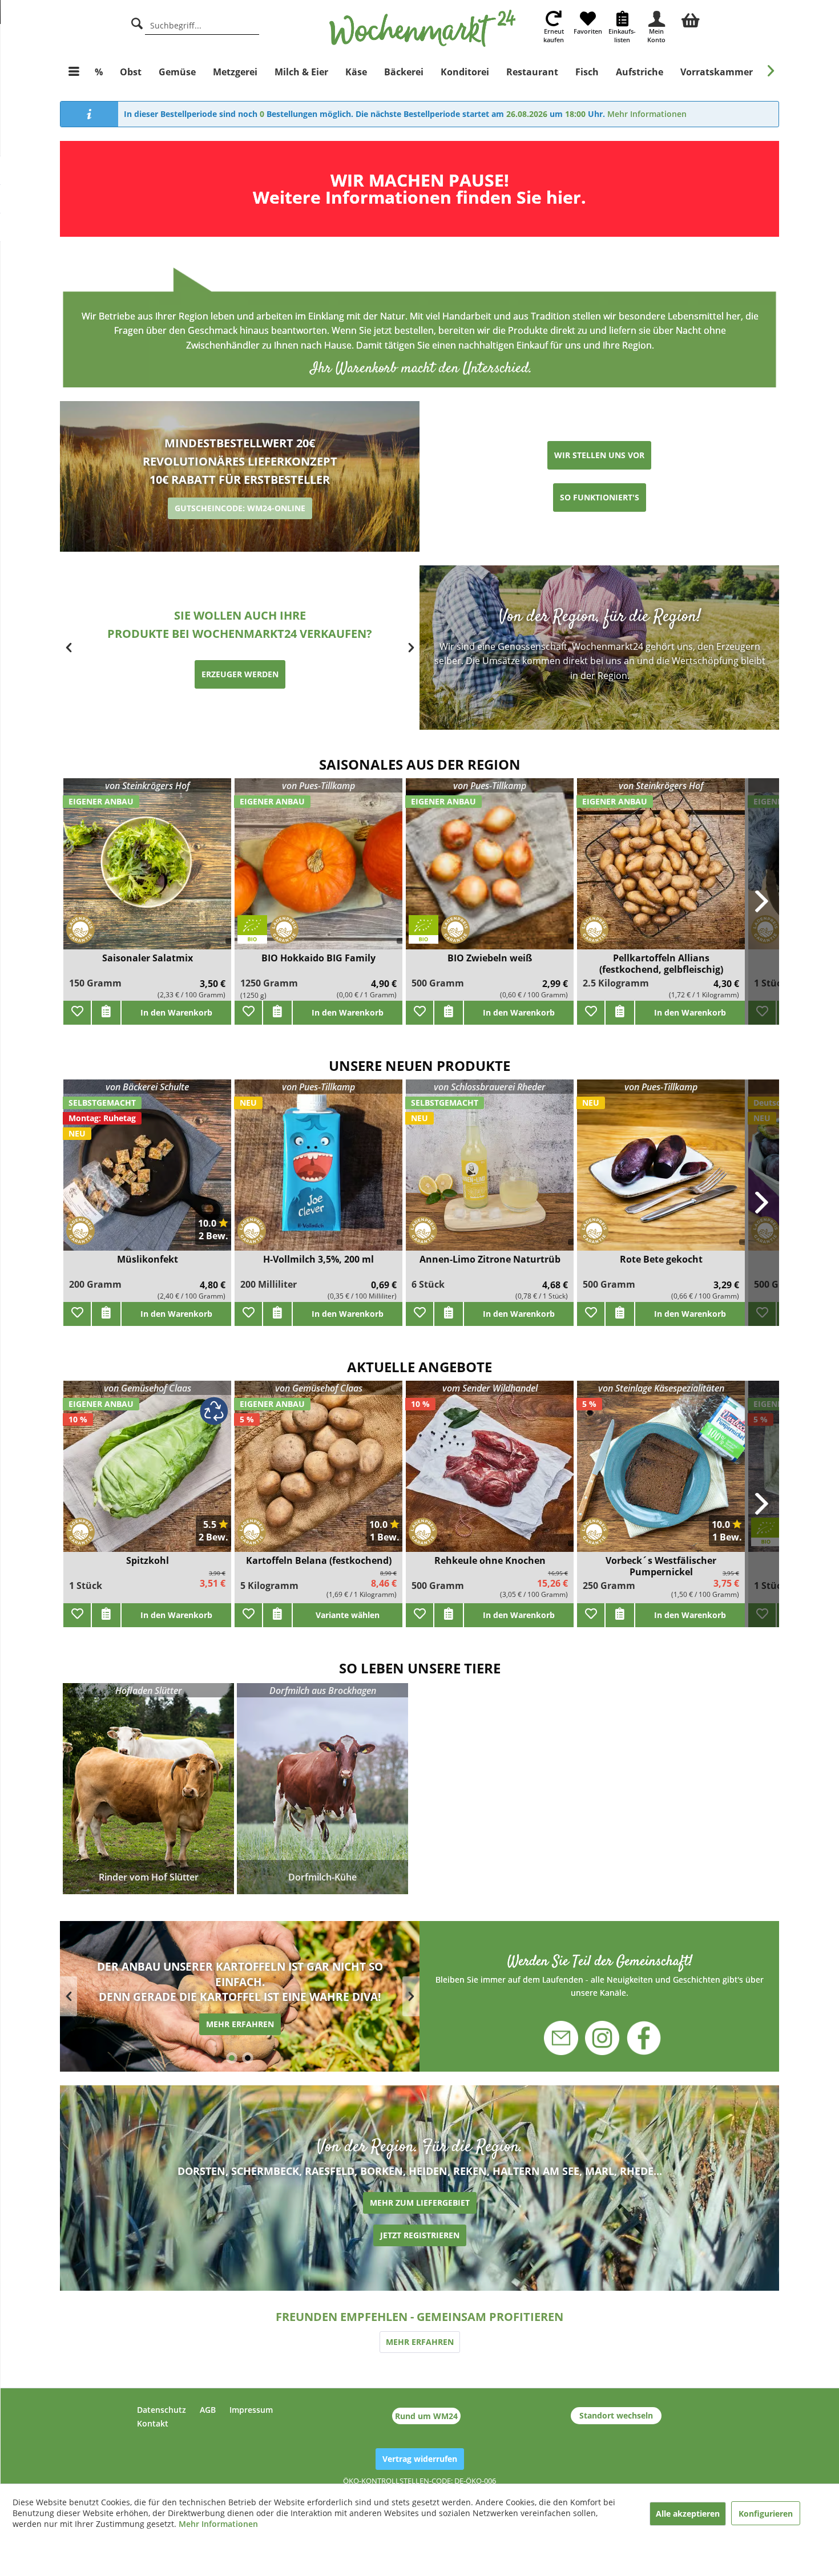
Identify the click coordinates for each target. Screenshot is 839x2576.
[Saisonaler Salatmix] (147, 871)
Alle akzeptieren (688, 2514)
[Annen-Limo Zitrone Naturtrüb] (490, 1172)
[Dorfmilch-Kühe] (322, 1789)
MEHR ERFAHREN (420, 2342)
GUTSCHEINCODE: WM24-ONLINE (240, 508)
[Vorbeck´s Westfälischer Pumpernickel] (661, 1473)
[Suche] (137, 22)
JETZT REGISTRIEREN (420, 2235)
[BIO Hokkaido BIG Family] (318, 871)
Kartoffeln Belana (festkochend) (319, 1561)
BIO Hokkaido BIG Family (318, 958)
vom (490, 1388)
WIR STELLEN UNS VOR (599, 455)
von (147, 786)
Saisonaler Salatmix (148, 958)
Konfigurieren (766, 2514)
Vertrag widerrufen (420, 2459)
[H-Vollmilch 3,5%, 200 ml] (318, 1172)
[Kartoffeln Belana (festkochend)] (318, 1473)
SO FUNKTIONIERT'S (600, 497)
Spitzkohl (148, 1561)
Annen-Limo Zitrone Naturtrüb (490, 1259)
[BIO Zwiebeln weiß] (490, 871)
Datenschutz (162, 2410)
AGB (208, 2410)
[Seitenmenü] (74, 72)
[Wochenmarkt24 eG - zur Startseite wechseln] (423, 29)
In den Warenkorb (176, 1012)
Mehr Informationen (647, 114)
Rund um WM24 (426, 2416)
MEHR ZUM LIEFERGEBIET (420, 2203)
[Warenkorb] (691, 19)
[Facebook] (637, 2039)
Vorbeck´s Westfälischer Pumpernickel (661, 1566)
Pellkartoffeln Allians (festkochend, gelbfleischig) (661, 964)
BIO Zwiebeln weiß (490, 958)
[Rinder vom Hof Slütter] (148, 1789)
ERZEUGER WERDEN (240, 674)
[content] (240, 1996)
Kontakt (153, 2423)
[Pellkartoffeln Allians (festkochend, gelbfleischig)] (661, 871)
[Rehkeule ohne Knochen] (490, 1473)
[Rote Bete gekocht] (661, 1172)
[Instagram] (602, 2032)
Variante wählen (348, 1615)
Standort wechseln (616, 2415)
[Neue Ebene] (419, 189)
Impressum (251, 2410)
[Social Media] (600, 1975)
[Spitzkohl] (147, 1473)
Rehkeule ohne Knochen (490, 1561)
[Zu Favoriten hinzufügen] (77, 1013)
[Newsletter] (568, 2032)
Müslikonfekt (148, 1259)
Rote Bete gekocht (661, 1259)
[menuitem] (691, 19)
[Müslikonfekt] (147, 1172)
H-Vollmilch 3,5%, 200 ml (318, 1259)
